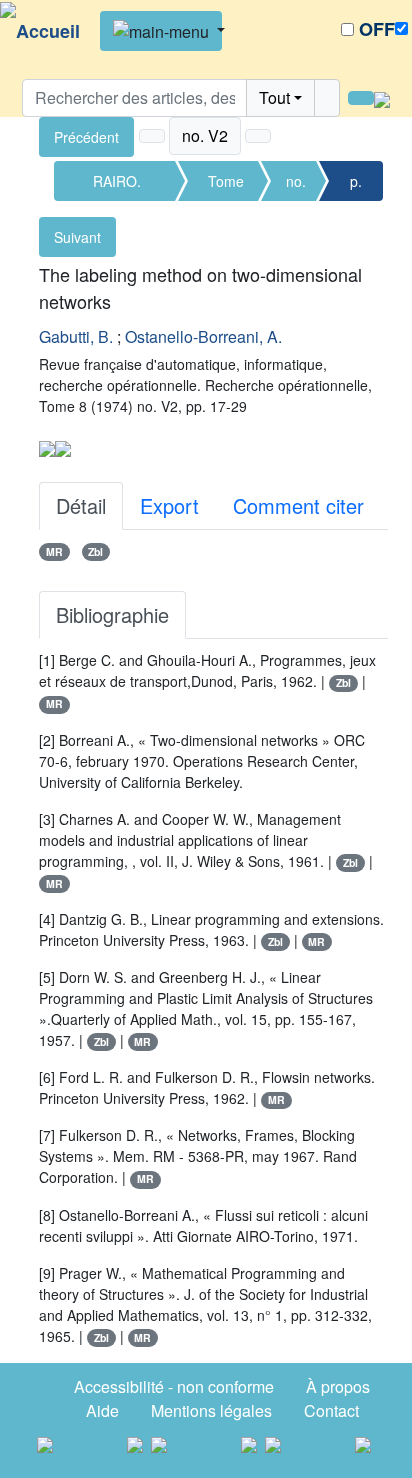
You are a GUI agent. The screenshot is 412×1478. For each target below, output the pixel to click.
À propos (338, 1386)
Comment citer (298, 505)
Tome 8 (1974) (226, 186)
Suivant (77, 237)
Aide (102, 1410)
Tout (274, 97)
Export (169, 505)
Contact (331, 1410)
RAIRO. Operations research (117, 186)
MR (54, 551)
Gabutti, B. (76, 336)
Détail (81, 505)
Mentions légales (211, 1410)
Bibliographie (112, 614)
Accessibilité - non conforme (174, 1386)
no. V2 (296, 186)
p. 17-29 (356, 186)
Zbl (95, 551)
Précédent (86, 137)
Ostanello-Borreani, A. (203, 336)
